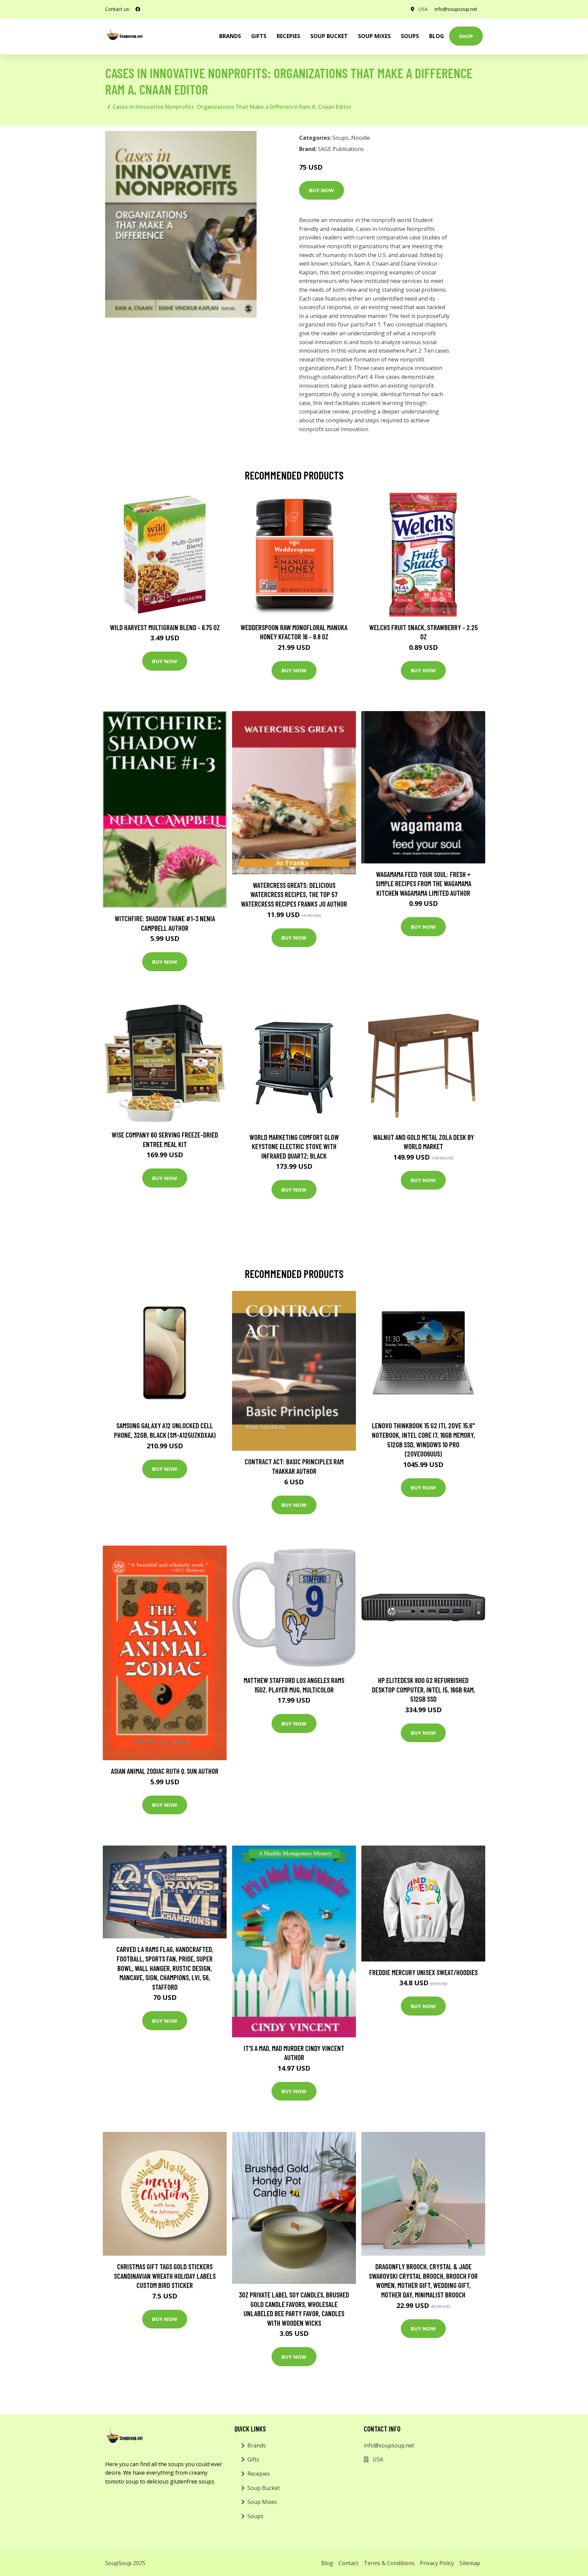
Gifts (259, 36)
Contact (348, 2563)
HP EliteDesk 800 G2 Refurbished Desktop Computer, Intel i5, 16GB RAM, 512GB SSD (423, 1689)
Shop (466, 36)
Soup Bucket (329, 36)
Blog (437, 36)
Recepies (288, 36)
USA (423, 9)
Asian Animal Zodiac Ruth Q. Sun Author (165, 1771)
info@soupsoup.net (456, 9)
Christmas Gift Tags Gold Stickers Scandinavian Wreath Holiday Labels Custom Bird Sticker (165, 2276)
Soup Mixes (374, 36)
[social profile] (138, 9)
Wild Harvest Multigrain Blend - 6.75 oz (165, 627)
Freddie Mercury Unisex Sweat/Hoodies (423, 1972)
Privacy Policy (437, 2563)
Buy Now (322, 190)
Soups (410, 36)
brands (230, 36)
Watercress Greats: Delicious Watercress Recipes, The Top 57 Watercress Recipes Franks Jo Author (294, 894)
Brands (257, 2445)
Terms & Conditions (389, 2563)
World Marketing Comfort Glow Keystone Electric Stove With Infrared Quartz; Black (294, 1146)
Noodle (361, 138)
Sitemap (470, 2563)
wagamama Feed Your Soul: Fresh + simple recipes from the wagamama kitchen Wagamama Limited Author (423, 883)
